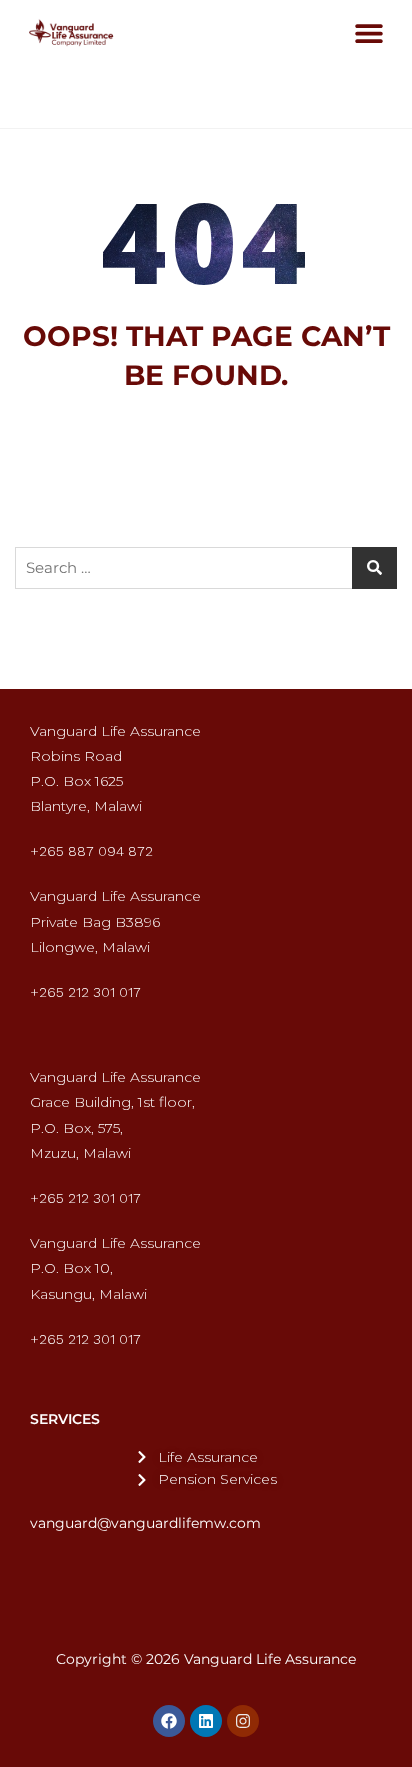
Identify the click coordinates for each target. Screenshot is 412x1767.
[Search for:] (206, 568)
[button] (368, 32)
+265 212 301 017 (85, 992)
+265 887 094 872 (91, 851)
